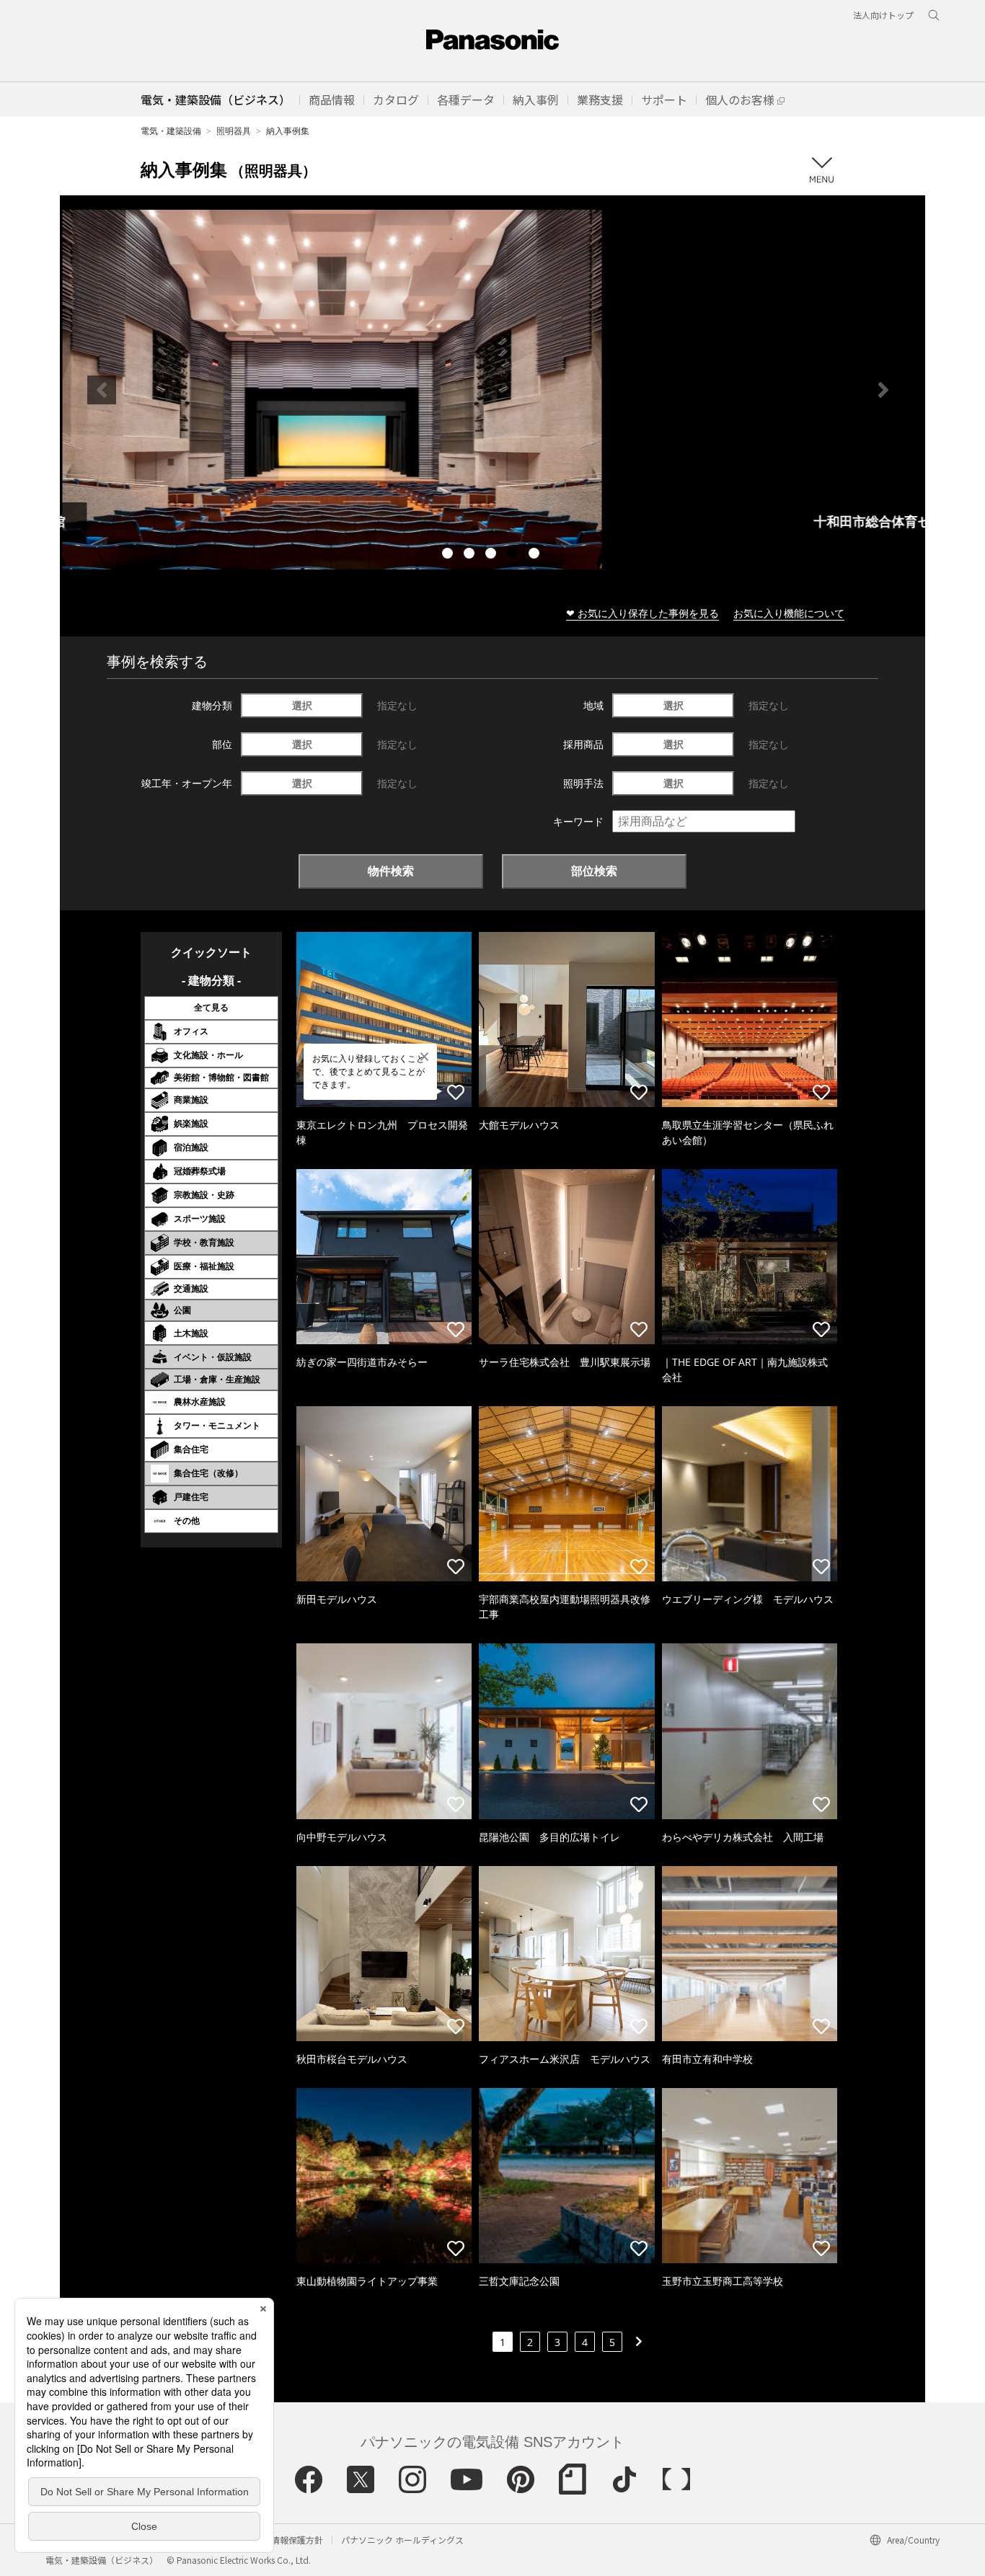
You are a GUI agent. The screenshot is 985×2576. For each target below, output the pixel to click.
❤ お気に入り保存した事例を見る (642, 613)
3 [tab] (492, 555)
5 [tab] (536, 555)
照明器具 (234, 131)
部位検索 (594, 871)
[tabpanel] (492, 390)
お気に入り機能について (789, 613)
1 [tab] (449, 555)
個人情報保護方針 (288, 2540)
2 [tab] (471, 555)
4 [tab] (514, 555)
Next (883, 390)
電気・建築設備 (171, 131)
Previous (102, 390)
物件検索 (391, 871)
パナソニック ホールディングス (402, 2540)
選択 (302, 705)
